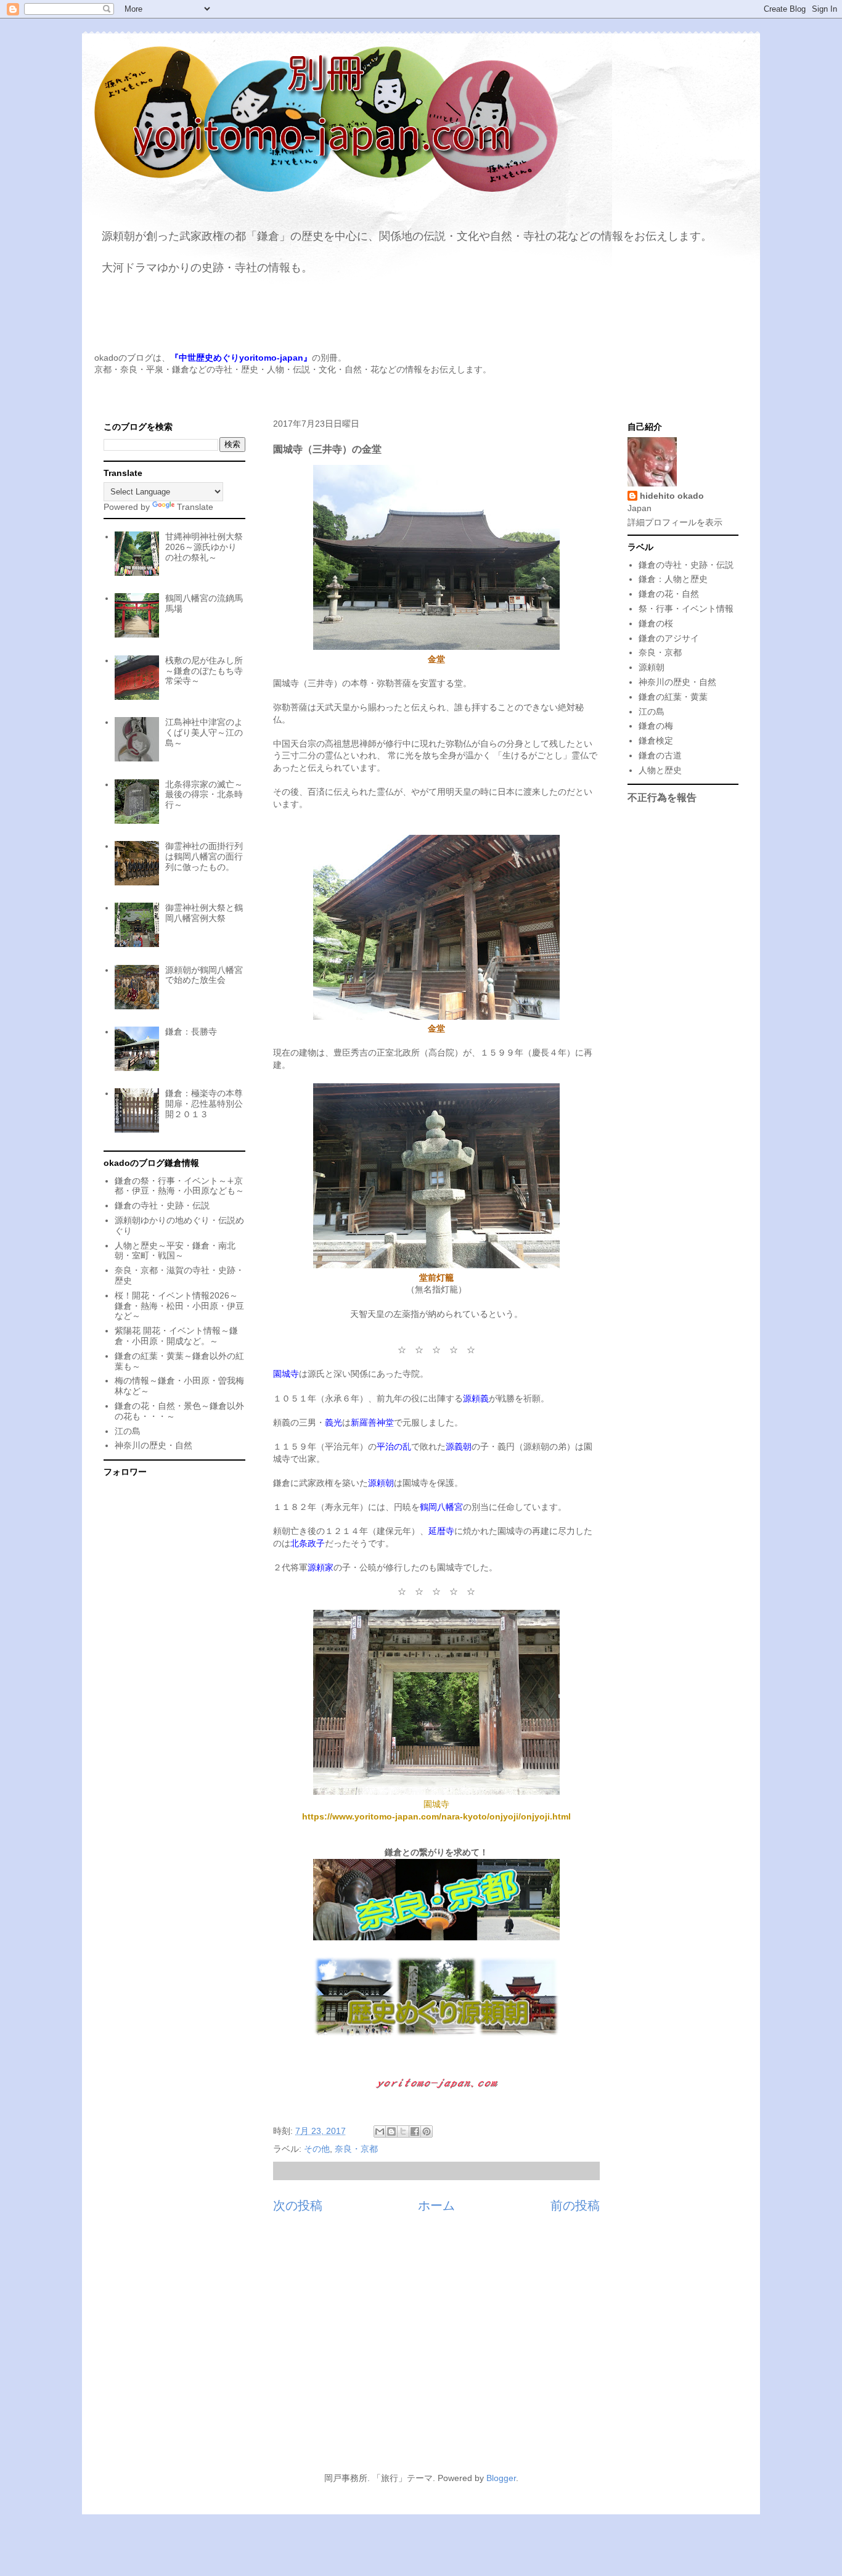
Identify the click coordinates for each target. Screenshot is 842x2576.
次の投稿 (298, 2205)
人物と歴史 (660, 770)
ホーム (436, 2205)
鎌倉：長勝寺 (191, 1032)
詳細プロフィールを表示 (675, 522)
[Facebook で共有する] (415, 2131)
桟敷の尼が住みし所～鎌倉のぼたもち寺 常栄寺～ (204, 671)
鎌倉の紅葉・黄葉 (673, 697)
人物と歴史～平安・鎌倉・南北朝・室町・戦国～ (175, 1251)
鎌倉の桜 (656, 623)
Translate (195, 507)
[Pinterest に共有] (427, 2131)
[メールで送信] (380, 2131)
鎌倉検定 (656, 740)
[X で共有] (403, 2131)
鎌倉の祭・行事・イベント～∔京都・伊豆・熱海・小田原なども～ (179, 1186)
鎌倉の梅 (656, 726)
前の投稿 (575, 2205)
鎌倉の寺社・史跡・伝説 (162, 1205)
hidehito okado (672, 496)
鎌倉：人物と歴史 (673, 579)
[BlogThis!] (391, 2131)
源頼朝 (652, 667)
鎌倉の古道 (660, 755)
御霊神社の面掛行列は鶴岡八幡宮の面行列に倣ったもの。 (204, 856)
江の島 (128, 1431)
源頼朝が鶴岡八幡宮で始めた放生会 (204, 975)
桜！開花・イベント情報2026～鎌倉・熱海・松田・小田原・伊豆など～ (179, 1306)
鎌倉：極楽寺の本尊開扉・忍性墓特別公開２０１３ (204, 1104)
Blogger (501, 2478)
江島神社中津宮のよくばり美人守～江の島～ (204, 732)
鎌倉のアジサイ (669, 638)
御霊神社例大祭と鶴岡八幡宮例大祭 (204, 913)
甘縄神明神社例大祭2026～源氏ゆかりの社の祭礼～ (204, 547)
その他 (317, 2149)
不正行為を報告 (662, 797)
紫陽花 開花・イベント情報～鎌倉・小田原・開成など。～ (176, 1336)
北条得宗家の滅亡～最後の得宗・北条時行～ (204, 795)
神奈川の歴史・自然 (153, 1445)
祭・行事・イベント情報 (686, 609)
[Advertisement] (421, 2350)
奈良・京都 (356, 2149)
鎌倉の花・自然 (669, 594)
